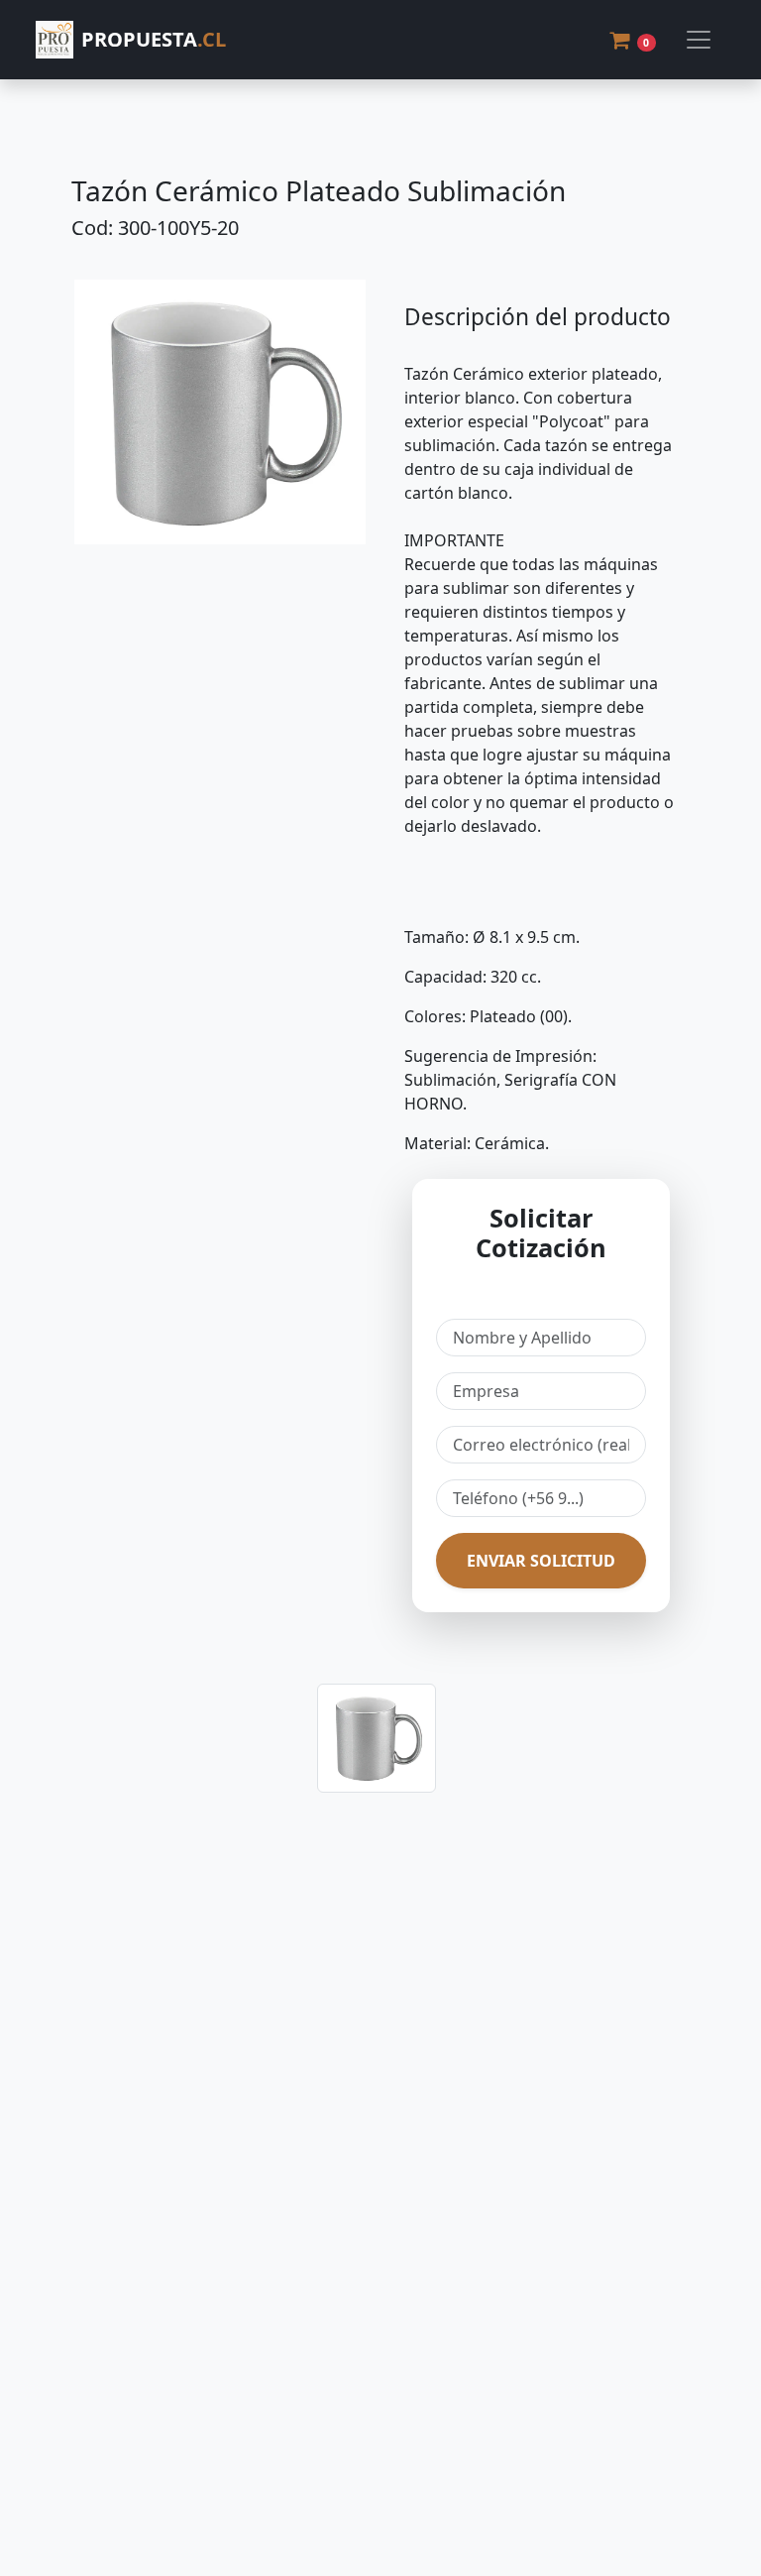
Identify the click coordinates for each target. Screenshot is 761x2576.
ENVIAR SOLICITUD (541, 1561)
